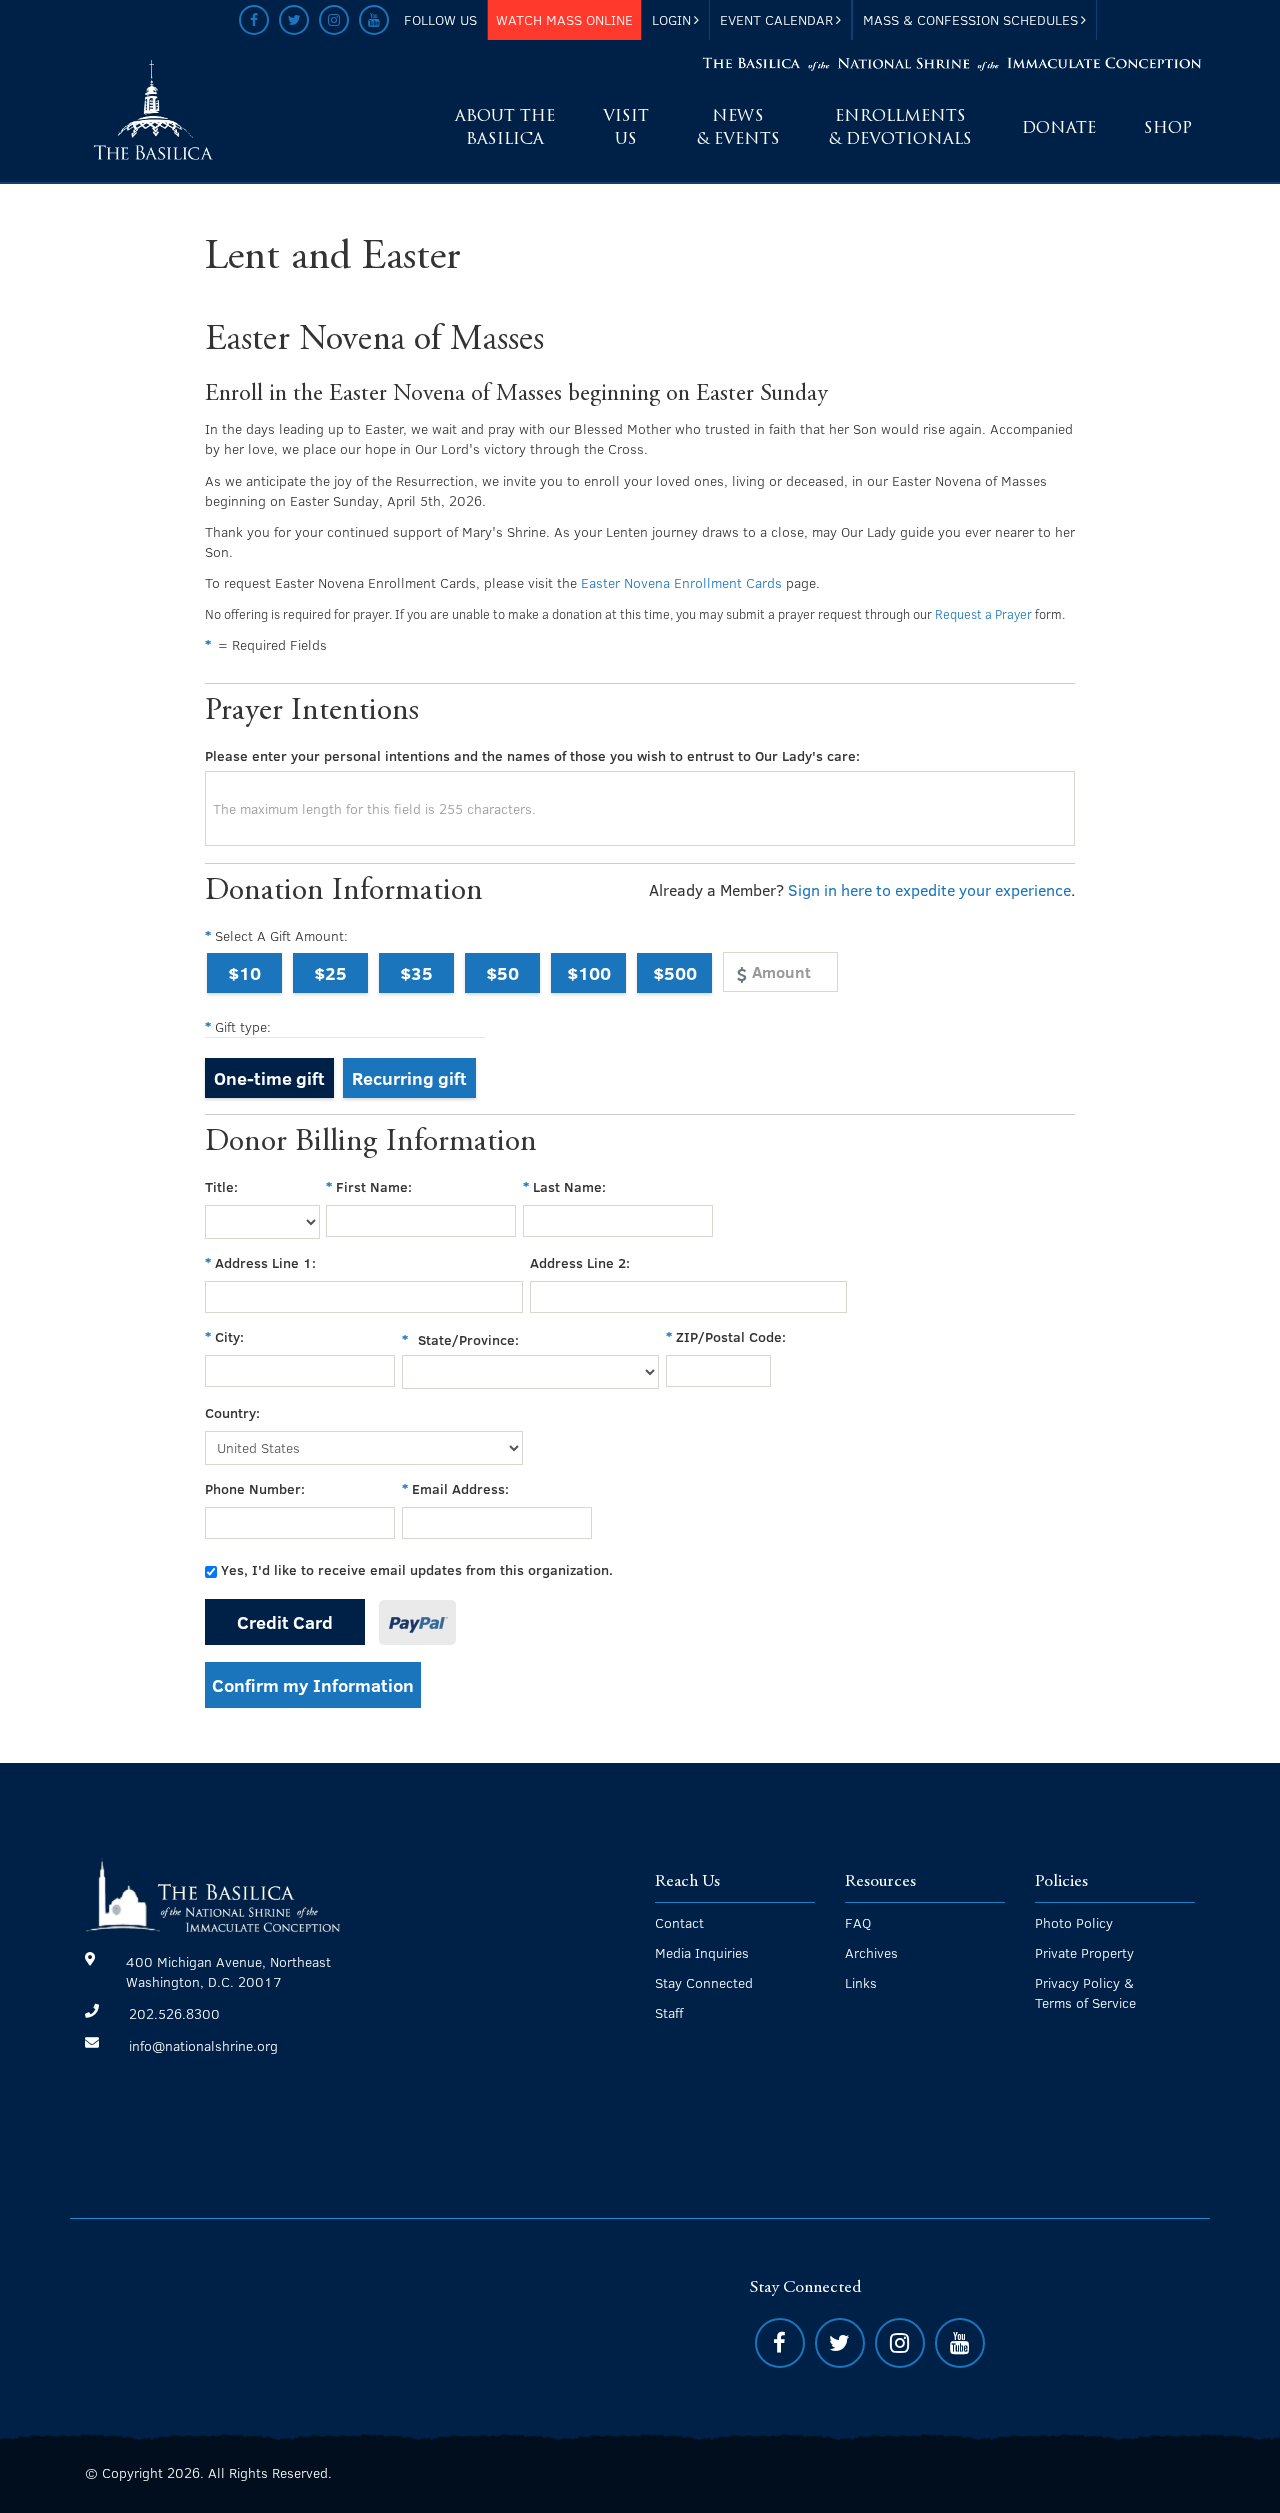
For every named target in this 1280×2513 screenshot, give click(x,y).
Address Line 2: (580, 1262)
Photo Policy (1074, 1922)
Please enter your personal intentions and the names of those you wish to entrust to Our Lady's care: (532, 755)
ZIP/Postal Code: (731, 1336)
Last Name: (569, 1186)
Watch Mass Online (564, 19)
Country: (232, 1412)
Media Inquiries (702, 1952)
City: (229, 1336)
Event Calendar (776, 19)
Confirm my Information (313, 1684)
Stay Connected (704, 1982)
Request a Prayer (983, 614)
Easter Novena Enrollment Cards (681, 582)
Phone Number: (255, 1488)
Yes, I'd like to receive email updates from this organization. (417, 1569)
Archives (871, 1952)
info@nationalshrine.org (203, 2045)
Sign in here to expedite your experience (929, 889)
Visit (626, 128)
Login (671, 19)
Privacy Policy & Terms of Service (1085, 1992)
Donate (1059, 129)
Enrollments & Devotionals (900, 128)
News (738, 128)
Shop (1168, 129)
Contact (679, 1922)
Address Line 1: (265, 1262)
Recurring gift (409, 1077)
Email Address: (460, 1488)
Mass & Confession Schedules (970, 19)
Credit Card (285, 1621)
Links (861, 1982)
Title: (221, 1186)
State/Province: (468, 1339)
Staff (669, 2012)
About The (505, 128)
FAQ (858, 1922)
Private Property (1084, 1952)
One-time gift (269, 1077)
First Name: (374, 1186)
